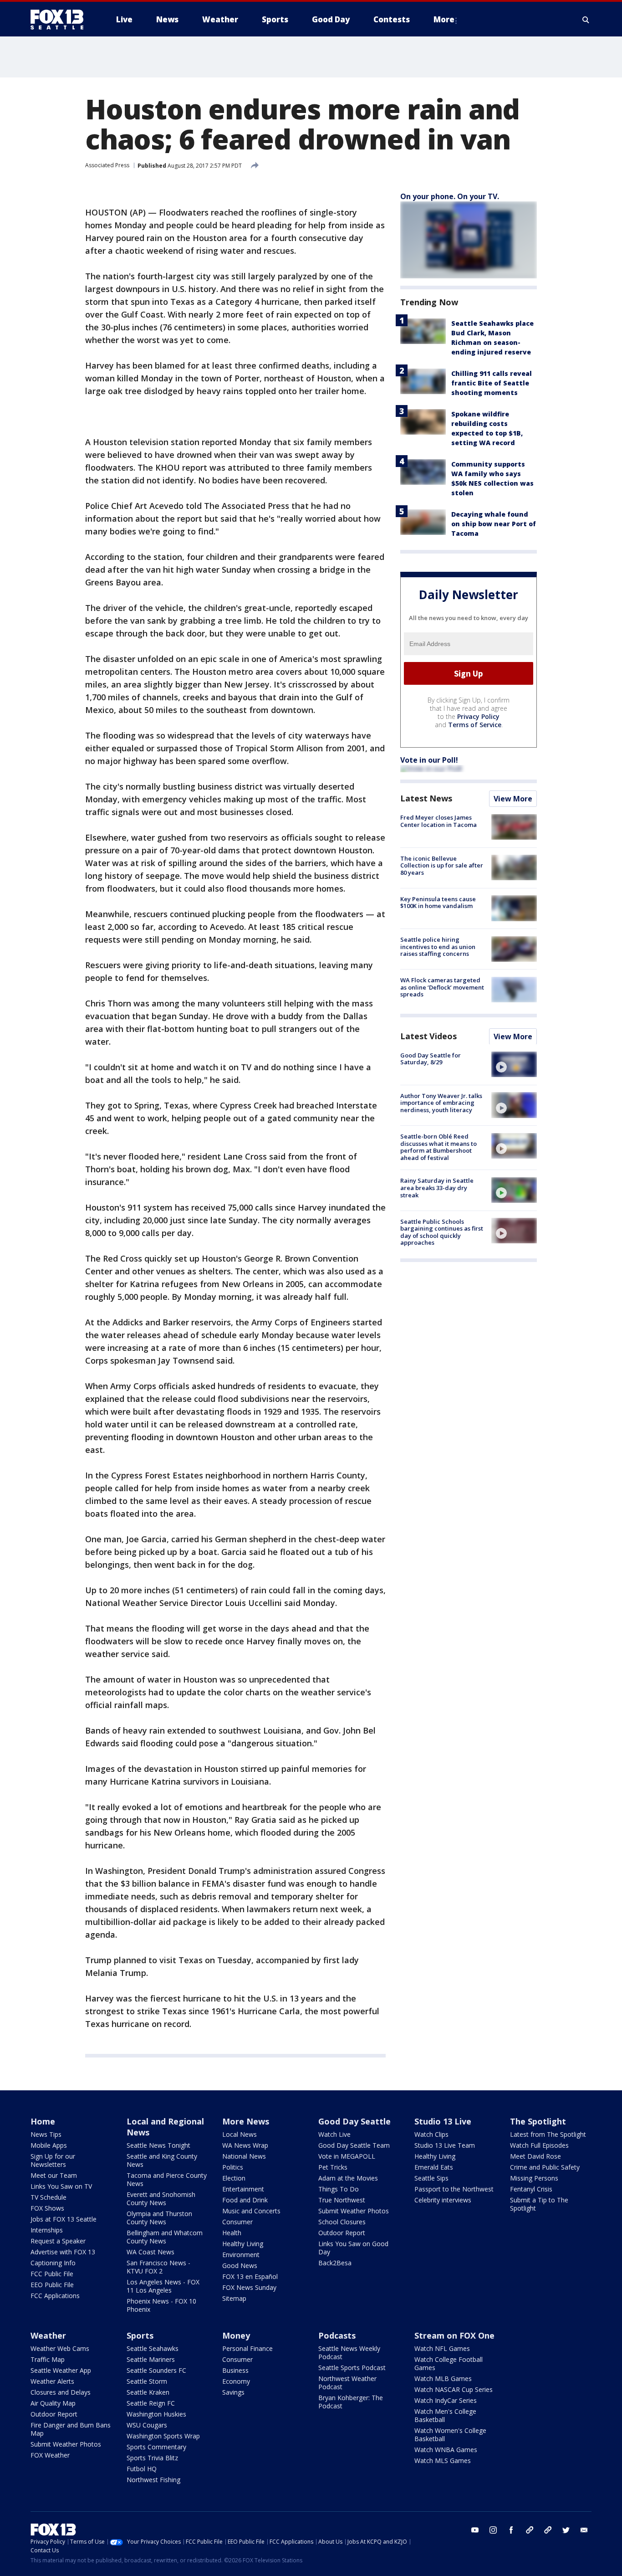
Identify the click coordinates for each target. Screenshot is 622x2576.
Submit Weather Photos (354, 2211)
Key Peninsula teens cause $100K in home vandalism (438, 902)
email (584, 2530)
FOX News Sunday (249, 2287)
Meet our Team (54, 2175)
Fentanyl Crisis (531, 2189)
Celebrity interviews (443, 2200)
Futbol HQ (142, 2469)
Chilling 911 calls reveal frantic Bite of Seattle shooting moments (492, 383)
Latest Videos (428, 1036)
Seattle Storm (147, 2381)
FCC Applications (55, 2296)
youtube (475, 2530)
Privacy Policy (478, 716)
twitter (566, 2530)
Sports (140, 2335)
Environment (241, 2255)
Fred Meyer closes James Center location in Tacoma (438, 821)
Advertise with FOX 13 (63, 2252)
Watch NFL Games (442, 2348)
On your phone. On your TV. (450, 196)
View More (513, 799)
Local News (240, 2134)
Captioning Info (53, 2263)
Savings (233, 2392)
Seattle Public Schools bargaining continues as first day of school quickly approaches (442, 1232)
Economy (236, 2381)
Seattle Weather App (61, 2370)
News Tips (46, 2134)
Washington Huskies (156, 2414)
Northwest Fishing (153, 2480)
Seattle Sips (431, 2178)
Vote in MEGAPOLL (347, 2156)
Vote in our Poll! (429, 760)
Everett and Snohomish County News (161, 2199)
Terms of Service (475, 725)
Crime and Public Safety (545, 2167)
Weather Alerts (52, 2381)
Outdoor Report (342, 2233)
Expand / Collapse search (586, 20)
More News (246, 2121)
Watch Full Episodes (539, 2145)
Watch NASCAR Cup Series (454, 2389)
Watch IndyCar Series (446, 2400)
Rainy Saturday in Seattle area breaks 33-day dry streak (437, 1188)
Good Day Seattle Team (354, 2145)
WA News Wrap (245, 2145)
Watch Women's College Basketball (450, 2435)
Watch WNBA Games (446, 2450)
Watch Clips (431, 2134)
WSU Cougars (147, 2425)
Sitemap (234, 2298)
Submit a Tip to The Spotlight (539, 2204)
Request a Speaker (58, 2241)
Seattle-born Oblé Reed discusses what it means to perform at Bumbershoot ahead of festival (438, 1147)
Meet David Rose (535, 2156)
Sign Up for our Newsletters (53, 2160)
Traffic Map (48, 2359)
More (444, 19)
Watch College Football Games (449, 2363)
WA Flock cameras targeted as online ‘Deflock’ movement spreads (442, 987)
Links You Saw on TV (61, 2186)
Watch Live (334, 2134)
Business (235, 2370)
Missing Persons (534, 2178)
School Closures (342, 2222)
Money (236, 2335)
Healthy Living (243, 2244)
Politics (233, 2167)
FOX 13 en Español (250, 2276)
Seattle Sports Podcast (352, 2368)
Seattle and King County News (162, 2160)
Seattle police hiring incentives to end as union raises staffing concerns (438, 947)
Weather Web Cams (60, 2348)
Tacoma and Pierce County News (167, 2179)
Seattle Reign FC (151, 2403)
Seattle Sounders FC (156, 2370)
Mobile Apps (49, 2145)
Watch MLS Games (443, 2461)
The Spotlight (538, 2121)
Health (232, 2233)
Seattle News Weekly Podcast (349, 2353)
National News (244, 2156)
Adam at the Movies (348, 2178)
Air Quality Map (53, 2403)
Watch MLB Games (443, 2378)
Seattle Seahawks (153, 2348)
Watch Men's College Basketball (445, 2415)
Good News (240, 2266)
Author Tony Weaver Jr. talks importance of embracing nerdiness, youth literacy (441, 1102)
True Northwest (342, 2200)
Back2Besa (335, 2263)
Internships (47, 2230)
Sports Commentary (156, 2447)
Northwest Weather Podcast (347, 2383)
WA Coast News (150, 2252)
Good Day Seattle (354, 2121)
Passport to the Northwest (454, 2189)
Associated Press (107, 165)
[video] (514, 1064)
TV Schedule (48, 2197)
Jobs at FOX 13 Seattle (64, 2219)
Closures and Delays (61, 2392)
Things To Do (339, 2189)
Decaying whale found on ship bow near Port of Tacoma (494, 524)
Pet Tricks (333, 2167)
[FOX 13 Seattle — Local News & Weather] (61, 20)
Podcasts (337, 2335)
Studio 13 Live (443, 2121)
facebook (511, 2530)
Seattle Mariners (151, 2359)
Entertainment (243, 2189)
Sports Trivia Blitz (152, 2458)
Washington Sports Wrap (163, 2436)
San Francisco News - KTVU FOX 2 (158, 2267)
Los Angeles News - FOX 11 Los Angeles (163, 2286)
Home (43, 2121)
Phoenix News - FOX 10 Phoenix (161, 2305)
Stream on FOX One (454, 2335)
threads (548, 2530)
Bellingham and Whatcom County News (165, 2237)
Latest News (426, 798)
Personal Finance (247, 2348)
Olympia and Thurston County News (159, 2218)
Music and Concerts (251, 2211)
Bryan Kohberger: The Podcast (351, 2402)
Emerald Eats (434, 2167)
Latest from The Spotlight (548, 2134)
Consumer (237, 2222)
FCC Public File (52, 2274)
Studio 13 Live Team (445, 2145)
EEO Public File (52, 2285)
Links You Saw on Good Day (353, 2248)
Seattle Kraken (148, 2392)
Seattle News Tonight (158, 2145)
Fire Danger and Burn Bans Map (71, 2429)
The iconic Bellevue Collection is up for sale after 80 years (442, 865)
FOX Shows (47, 2208)
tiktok (530, 2530)
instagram (493, 2530)
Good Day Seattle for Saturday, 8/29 (431, 1058)
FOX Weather (50, 2455)
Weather (48, 2335)
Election (234, 2178)
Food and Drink (245, 2200)
